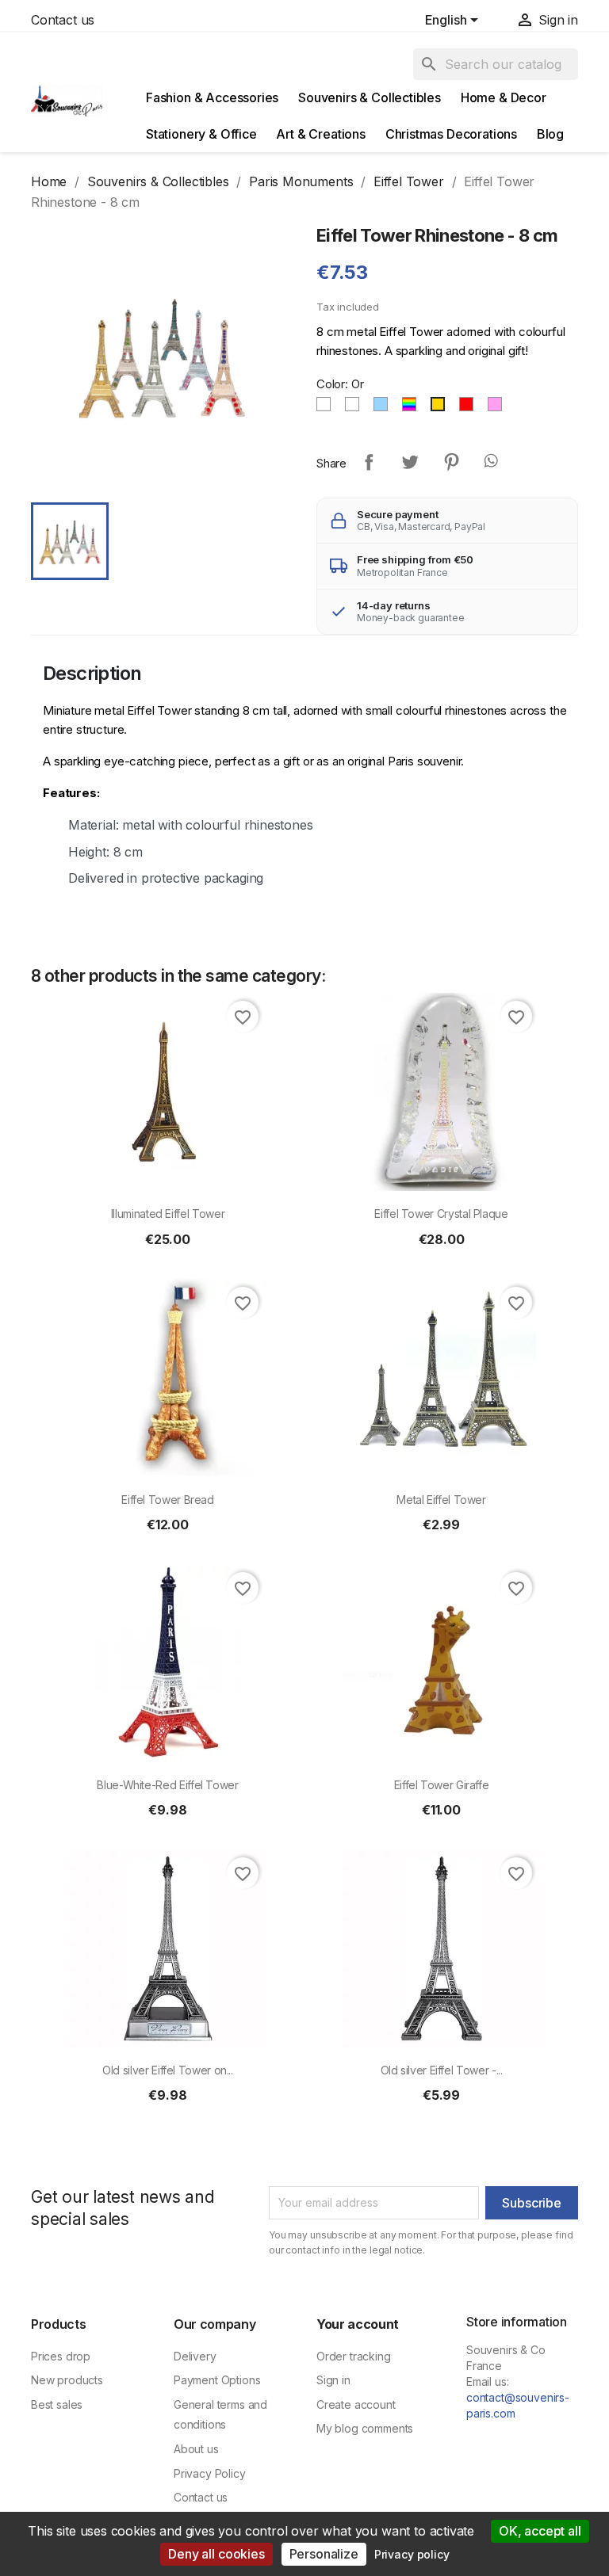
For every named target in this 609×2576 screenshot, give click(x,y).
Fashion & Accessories (212, 97)
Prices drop (61, 2356)
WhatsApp (492, 462)
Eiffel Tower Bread (168, 1500)
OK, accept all (540, 2531)
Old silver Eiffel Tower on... (168, 2070)
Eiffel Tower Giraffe (442, 1785)
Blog (550, 134)
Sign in (333, 2380)
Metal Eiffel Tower (441, 1500)
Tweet (410, 462)
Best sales (57, 2404)
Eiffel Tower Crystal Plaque (441, 1214)
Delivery (195, 2356)
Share (369, 462)
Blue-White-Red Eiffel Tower (167, 1785)
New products (67, 2380)
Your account (358, 2324)
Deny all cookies (216, 2554)
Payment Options (217, 2380)
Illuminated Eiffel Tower (168, 1214)
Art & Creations (320, 134)
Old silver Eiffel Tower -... (442, 2070)
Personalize (324, 2554)
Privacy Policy (210, 2473)
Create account (356, 2404)
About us (196, 2449)
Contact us (63, 20)
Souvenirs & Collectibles (370, 97)
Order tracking (354, 2356)
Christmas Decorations (451, 134)
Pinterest (451, 462)
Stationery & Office (201, 134)
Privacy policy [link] (412, 2554)
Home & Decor (504, 97)
